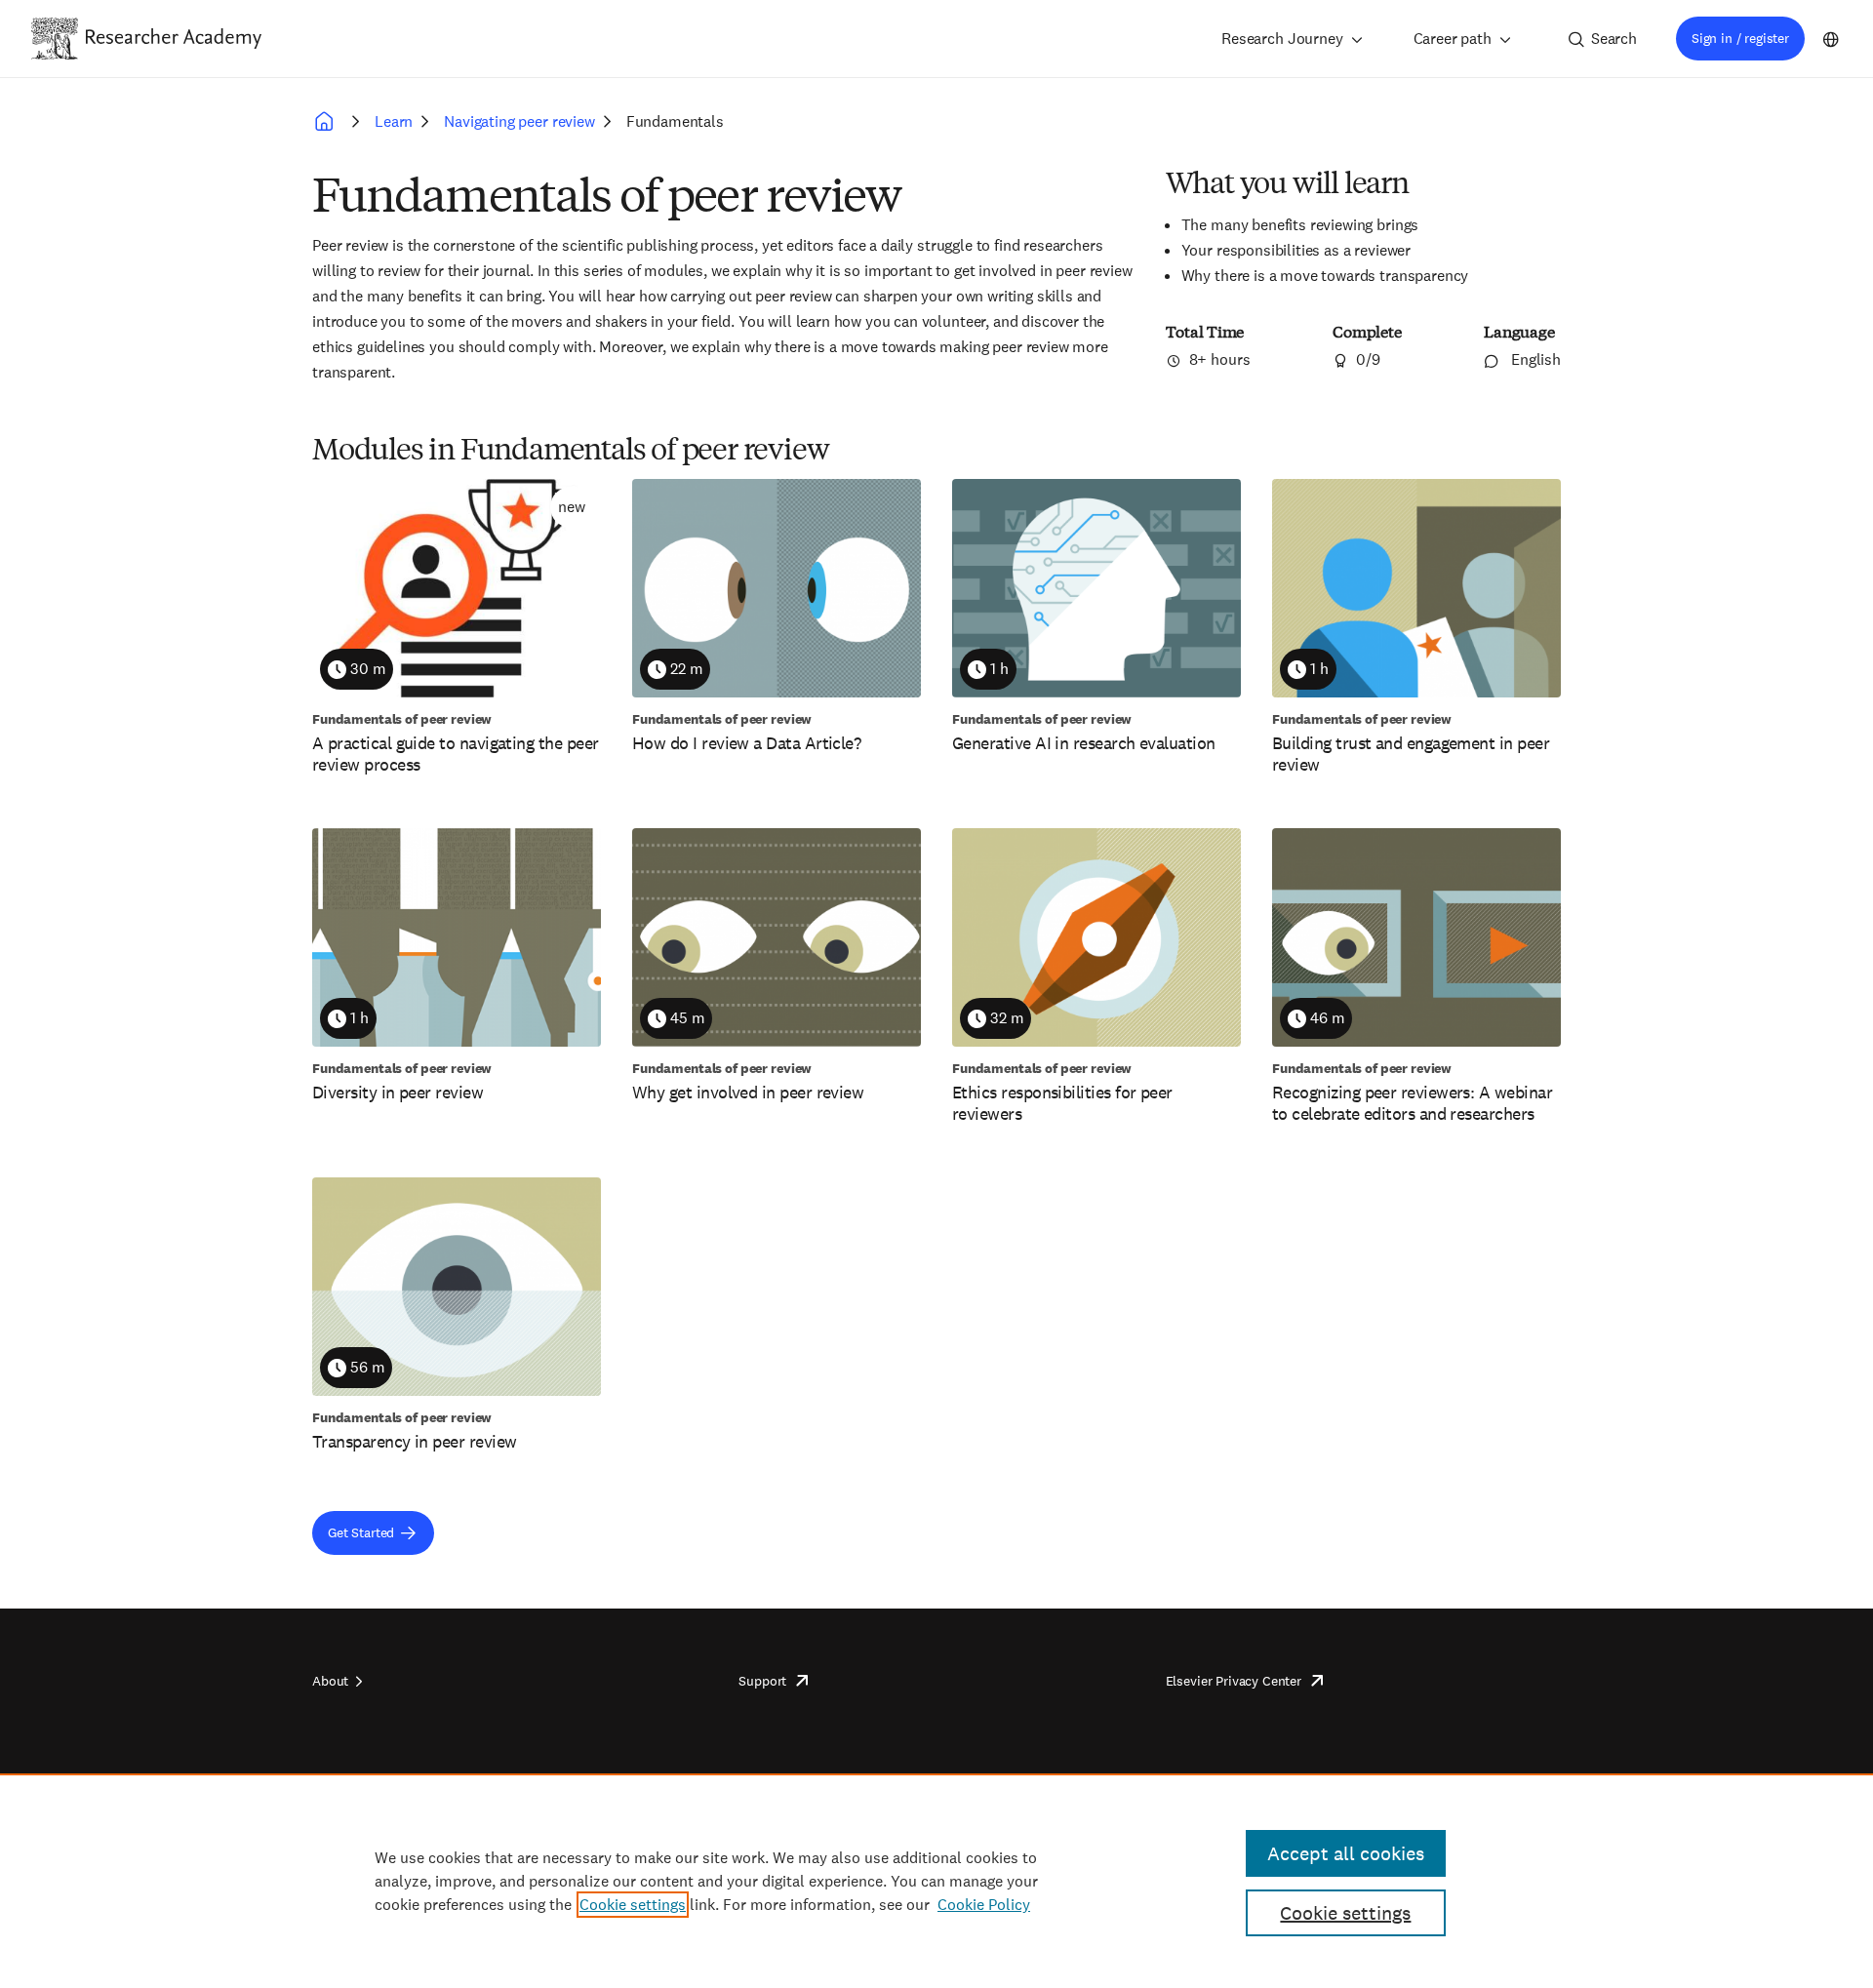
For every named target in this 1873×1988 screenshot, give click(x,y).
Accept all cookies (1346, 1853)
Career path (1453, 39)
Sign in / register (1740, 38)
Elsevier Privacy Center (1234, 1681)
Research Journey (1282, 39)
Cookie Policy (984, 1905)
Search (1614, 39)
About (330, 1681)
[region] (936, 1881)
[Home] (174, 38)
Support (762, 1681)
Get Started (361, 1532)
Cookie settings (633, 1905)
